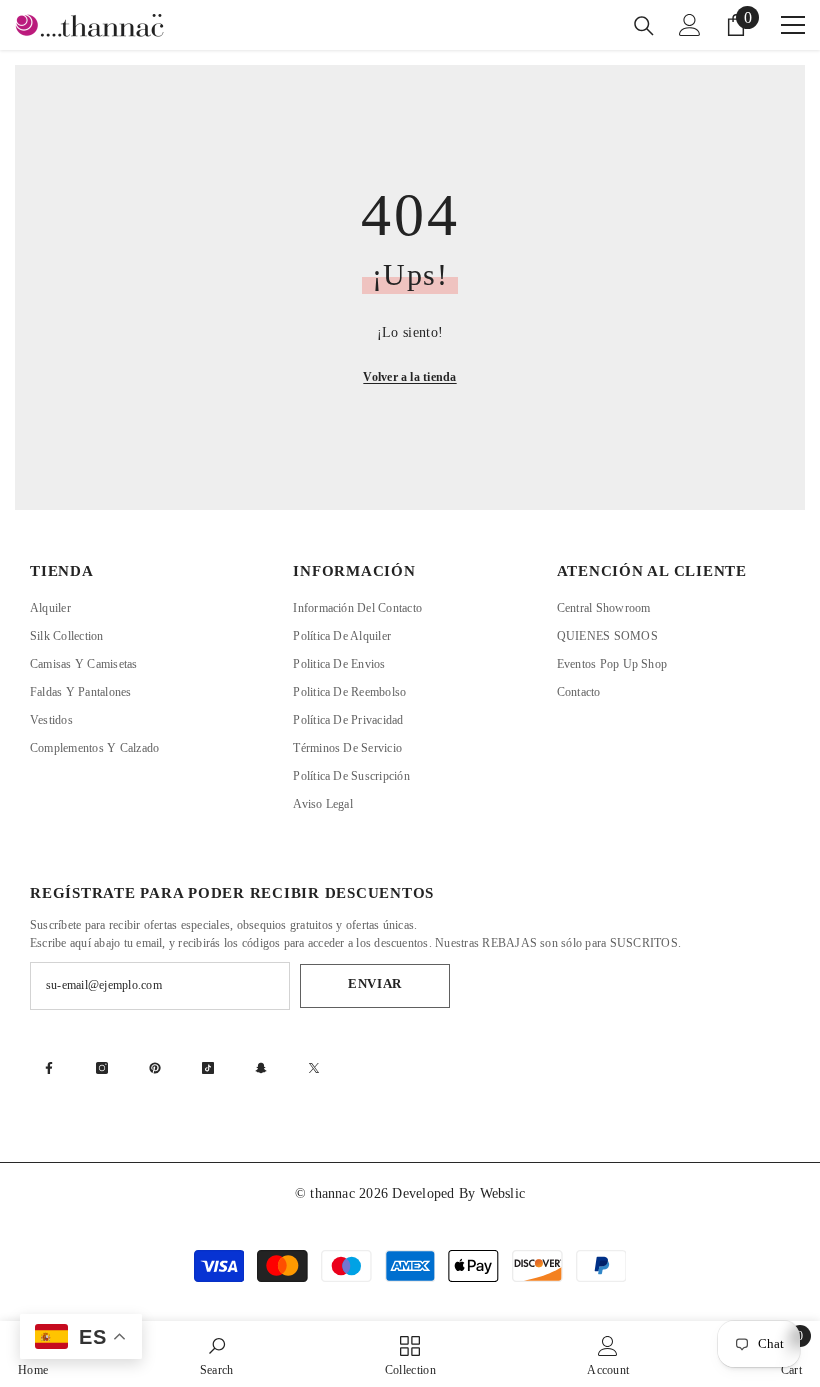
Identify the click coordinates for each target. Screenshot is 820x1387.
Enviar (375, 984)
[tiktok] (208, 1068)
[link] (217, 1354)
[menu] (793, 25)
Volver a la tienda (409, 377)
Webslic (503, 1193)
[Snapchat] (261, 1068)
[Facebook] (49, 1068)
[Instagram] (102, 1068)
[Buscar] (644, 26)
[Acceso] (690, 25)
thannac (334, 1193)
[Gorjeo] (314, 1068)
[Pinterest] (155, 1068)
